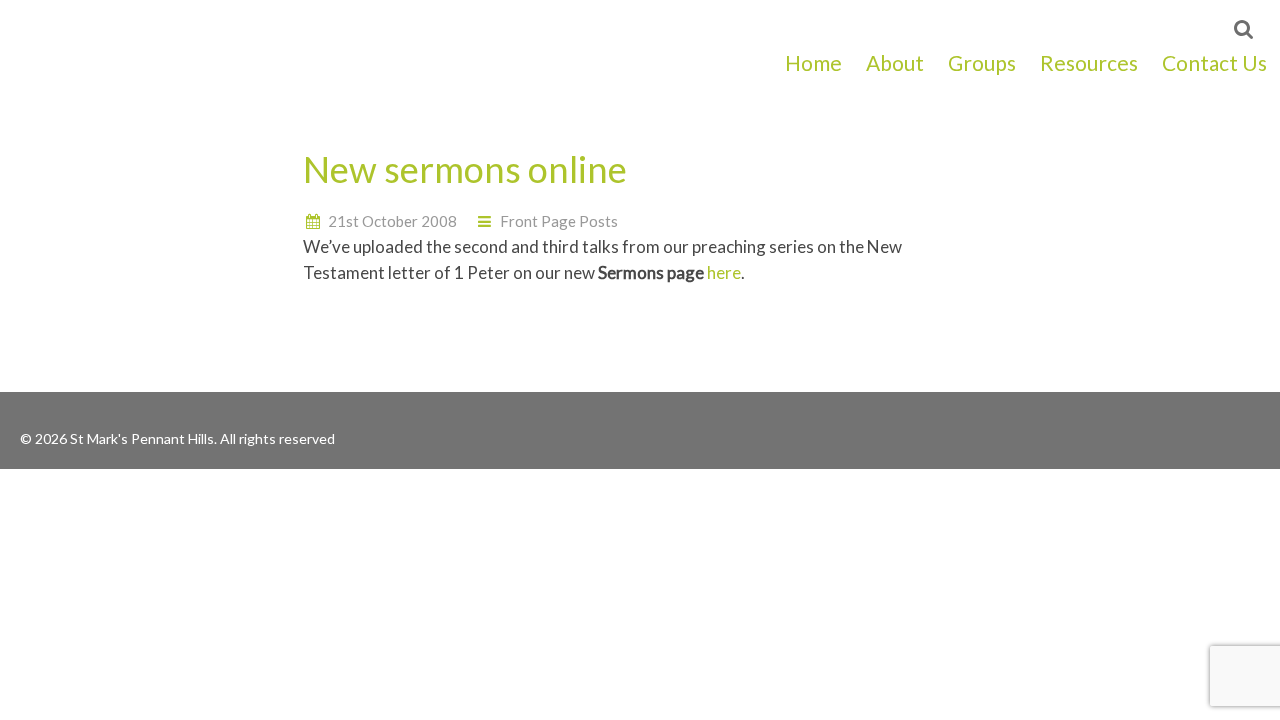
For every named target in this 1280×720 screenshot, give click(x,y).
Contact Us (1214, 62)
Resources (1089, 62)
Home (813, 62)
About (895, 62)
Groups (982, 62)
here (724, 272)
